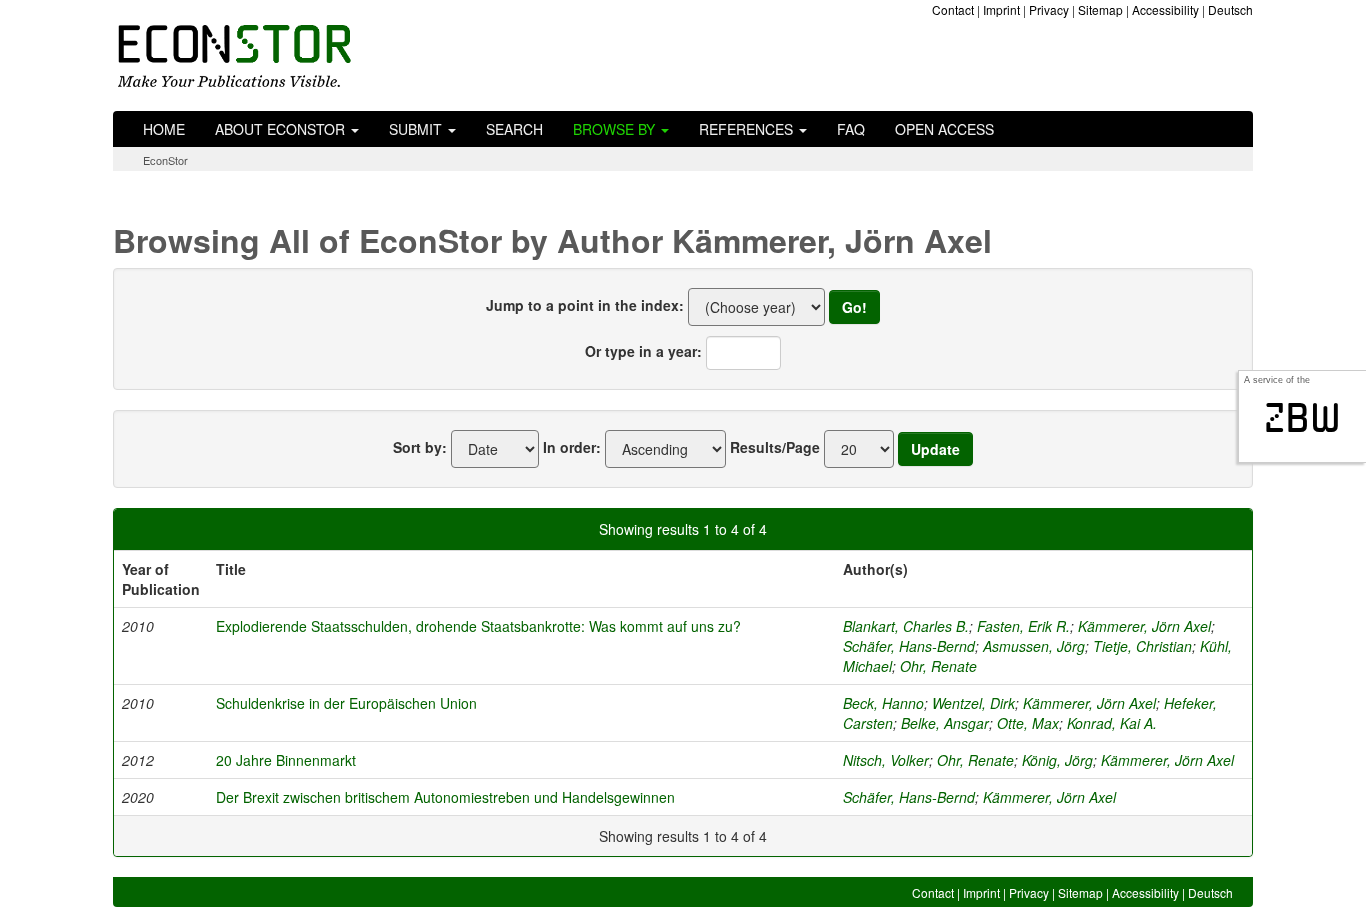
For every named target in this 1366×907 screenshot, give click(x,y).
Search (514, 129)
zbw (1302, 418)
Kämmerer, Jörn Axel (1144, 626)
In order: (572, 447)
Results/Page (775, 447)
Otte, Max (1028, 723)
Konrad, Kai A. (1112, 723)
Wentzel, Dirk (973, 703)
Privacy (1049, 9)
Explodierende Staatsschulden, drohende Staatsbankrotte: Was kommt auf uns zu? (478, 626)
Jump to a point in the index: (585, 305)
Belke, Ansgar (945, 723)
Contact (953, 9)
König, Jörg (1057, 760)
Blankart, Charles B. (906, 626)
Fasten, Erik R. (1023, 626)
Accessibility (1165, 9)
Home (164, 129)
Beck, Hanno (883, 703)
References (748, 129)
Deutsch (1230, 9)
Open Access (944, 129)
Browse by (616, 129)
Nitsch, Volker (886, 760)
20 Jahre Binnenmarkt (286, 760)
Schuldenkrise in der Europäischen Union (346, 703)
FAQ (851, 129)
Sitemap (1100, 9)
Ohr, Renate (938, 666)
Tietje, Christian (1142, 646)
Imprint (1001, 9)
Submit (417, 129)
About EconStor (282, 129)
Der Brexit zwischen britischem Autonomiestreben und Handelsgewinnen (445, 797)
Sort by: (420, 447)
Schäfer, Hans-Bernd (909, 646)
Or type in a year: (643, 351)
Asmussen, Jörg (1034, 646)
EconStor (165, 160)
